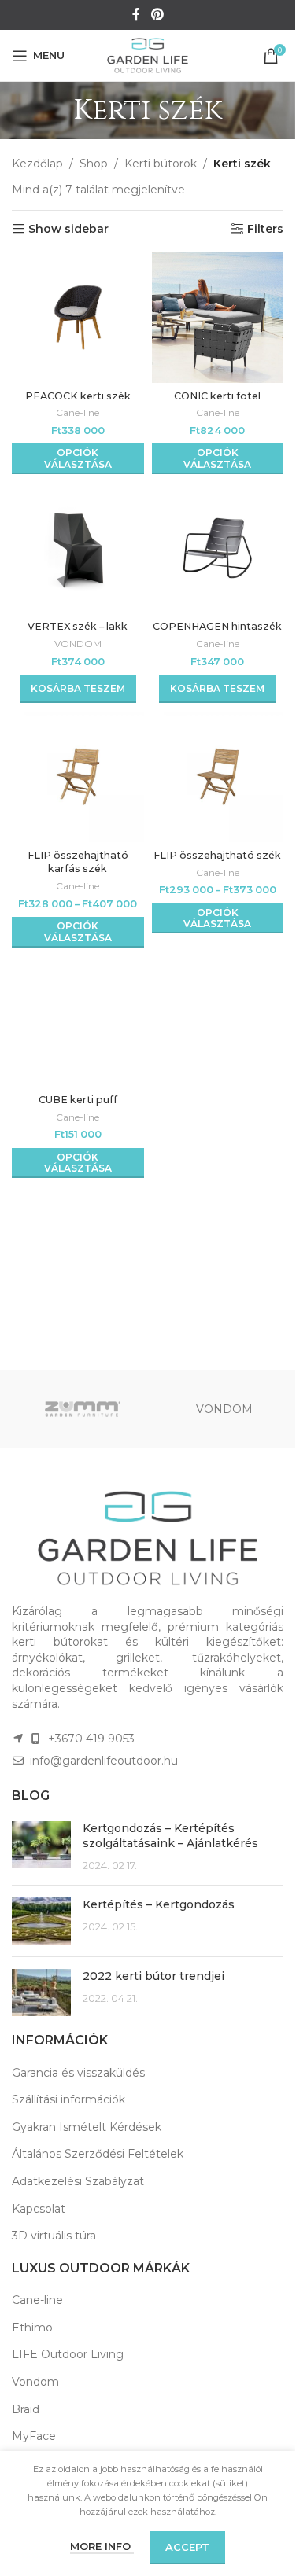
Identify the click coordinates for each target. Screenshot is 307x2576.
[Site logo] (148, 54)
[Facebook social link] (136, 15)
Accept (187, 2547)
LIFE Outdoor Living (68, 2354)
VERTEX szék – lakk (78, 626)
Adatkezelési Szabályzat (78, 2181)
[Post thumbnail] (41, 1847)
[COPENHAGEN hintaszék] (218, 548)
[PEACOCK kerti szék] (78, 318)
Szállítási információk (68, 2099)
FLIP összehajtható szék (217, 855)
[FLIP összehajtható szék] (218, 777)
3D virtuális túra (54, 2236)
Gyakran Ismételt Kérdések (87, 2127)
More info (102, 2546)
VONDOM (78, 644)
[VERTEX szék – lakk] (78, 548)
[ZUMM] (83, 1409)
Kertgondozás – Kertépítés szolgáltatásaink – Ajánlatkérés (170, 1836)
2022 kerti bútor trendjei (153, 1976)
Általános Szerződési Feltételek (98, 2154)
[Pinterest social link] (157, 15)
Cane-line (78, 412)
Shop (94, 164)
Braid (26, 2409)
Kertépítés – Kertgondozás (159, 1904)
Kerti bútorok (161, 164)
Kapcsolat (39, 2209)
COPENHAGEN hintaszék (217, 626)
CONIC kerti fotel (217, 396)
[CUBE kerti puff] (78, 1021)
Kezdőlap (37, 164)
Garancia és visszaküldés (78, 2073)
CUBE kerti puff (78, 1100)
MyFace (34, 2436)
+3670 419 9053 (91, 1739)
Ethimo (32, 2328)
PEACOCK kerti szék (78, 396)
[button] (78, 689)
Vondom (35, 2382)
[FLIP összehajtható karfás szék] (78, 777)
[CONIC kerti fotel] (218, 318)
